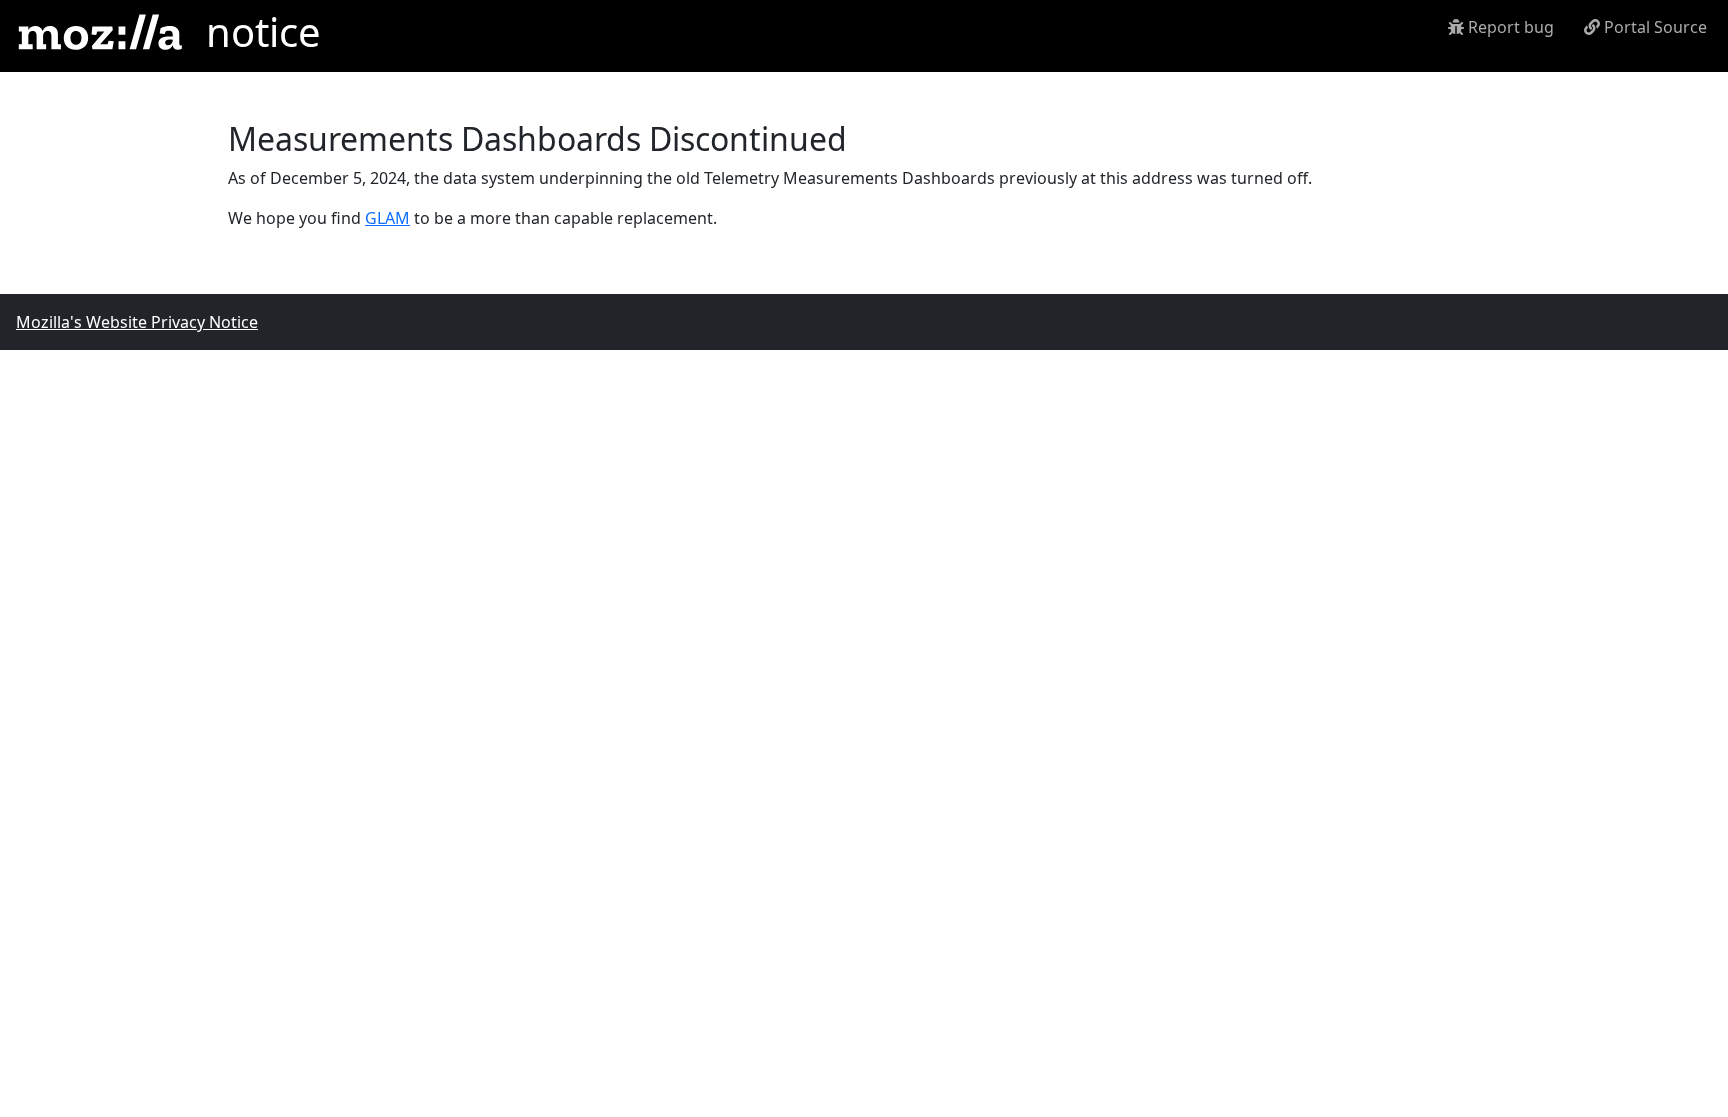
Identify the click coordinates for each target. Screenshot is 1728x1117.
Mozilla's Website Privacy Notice (137, 322)
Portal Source (1653, 27)
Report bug (1509, 27)
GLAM (387, 218)
